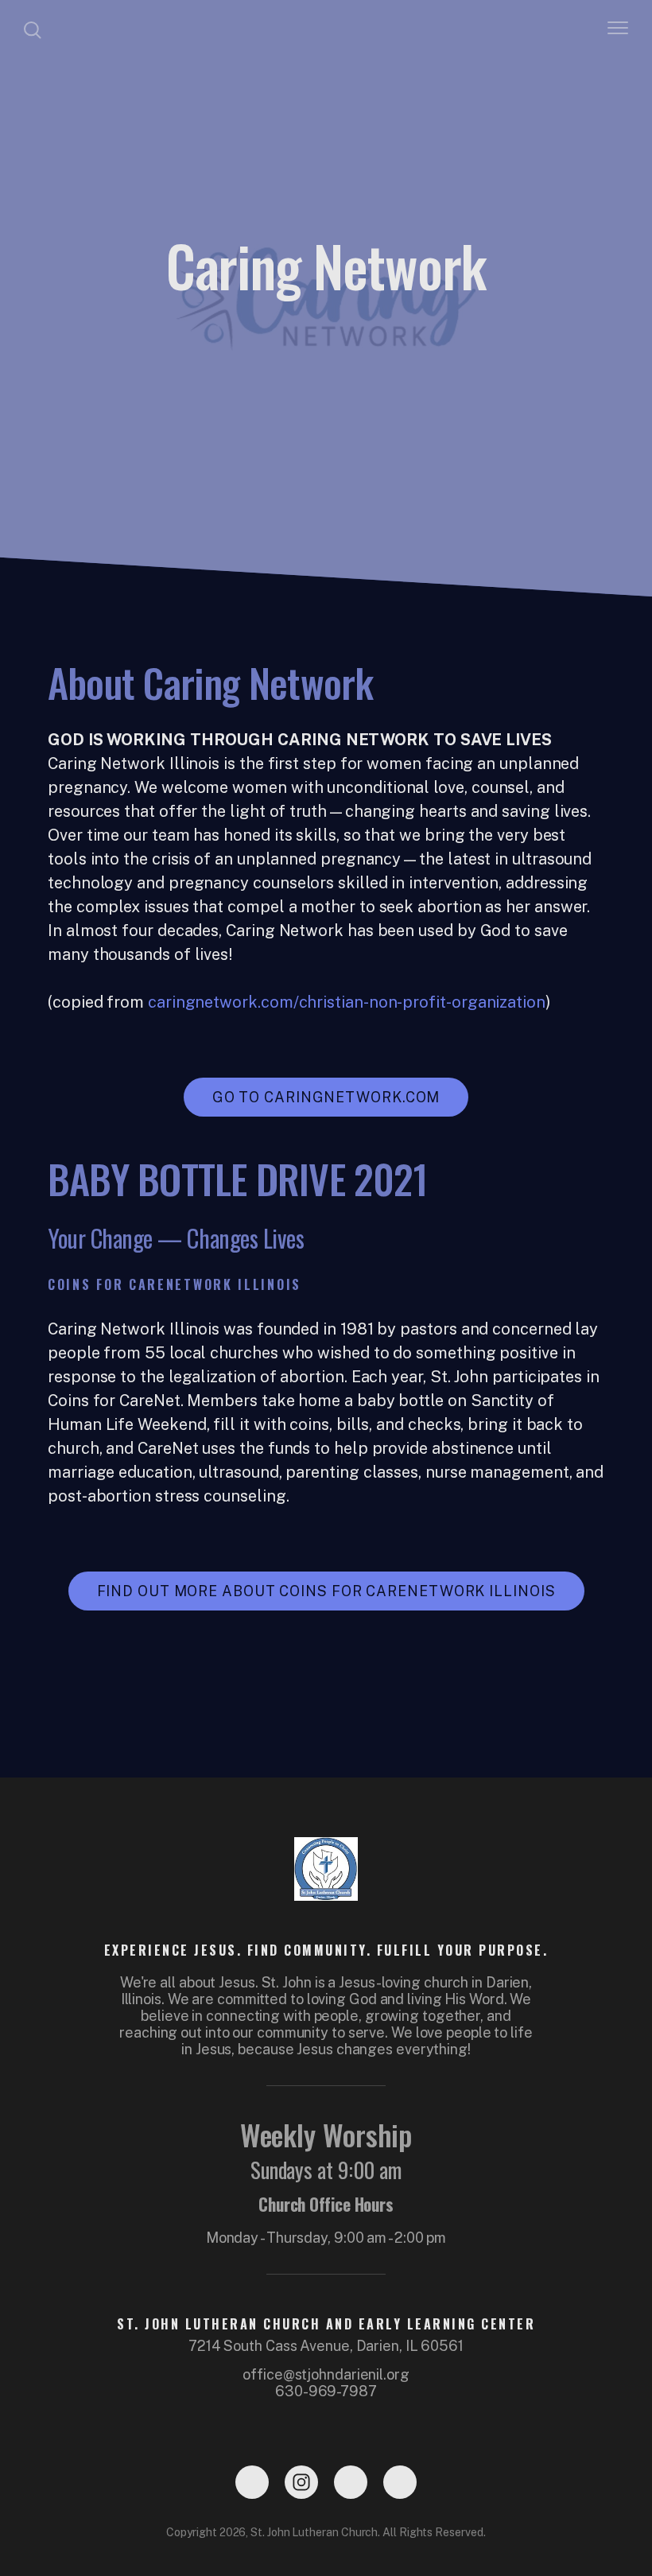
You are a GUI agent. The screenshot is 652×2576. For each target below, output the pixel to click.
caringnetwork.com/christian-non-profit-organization (347, 1002)
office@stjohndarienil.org (326, 2374)
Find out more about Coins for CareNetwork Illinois (326, 1591)
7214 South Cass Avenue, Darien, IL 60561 (326, 2346)
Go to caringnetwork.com (326, 1097)
